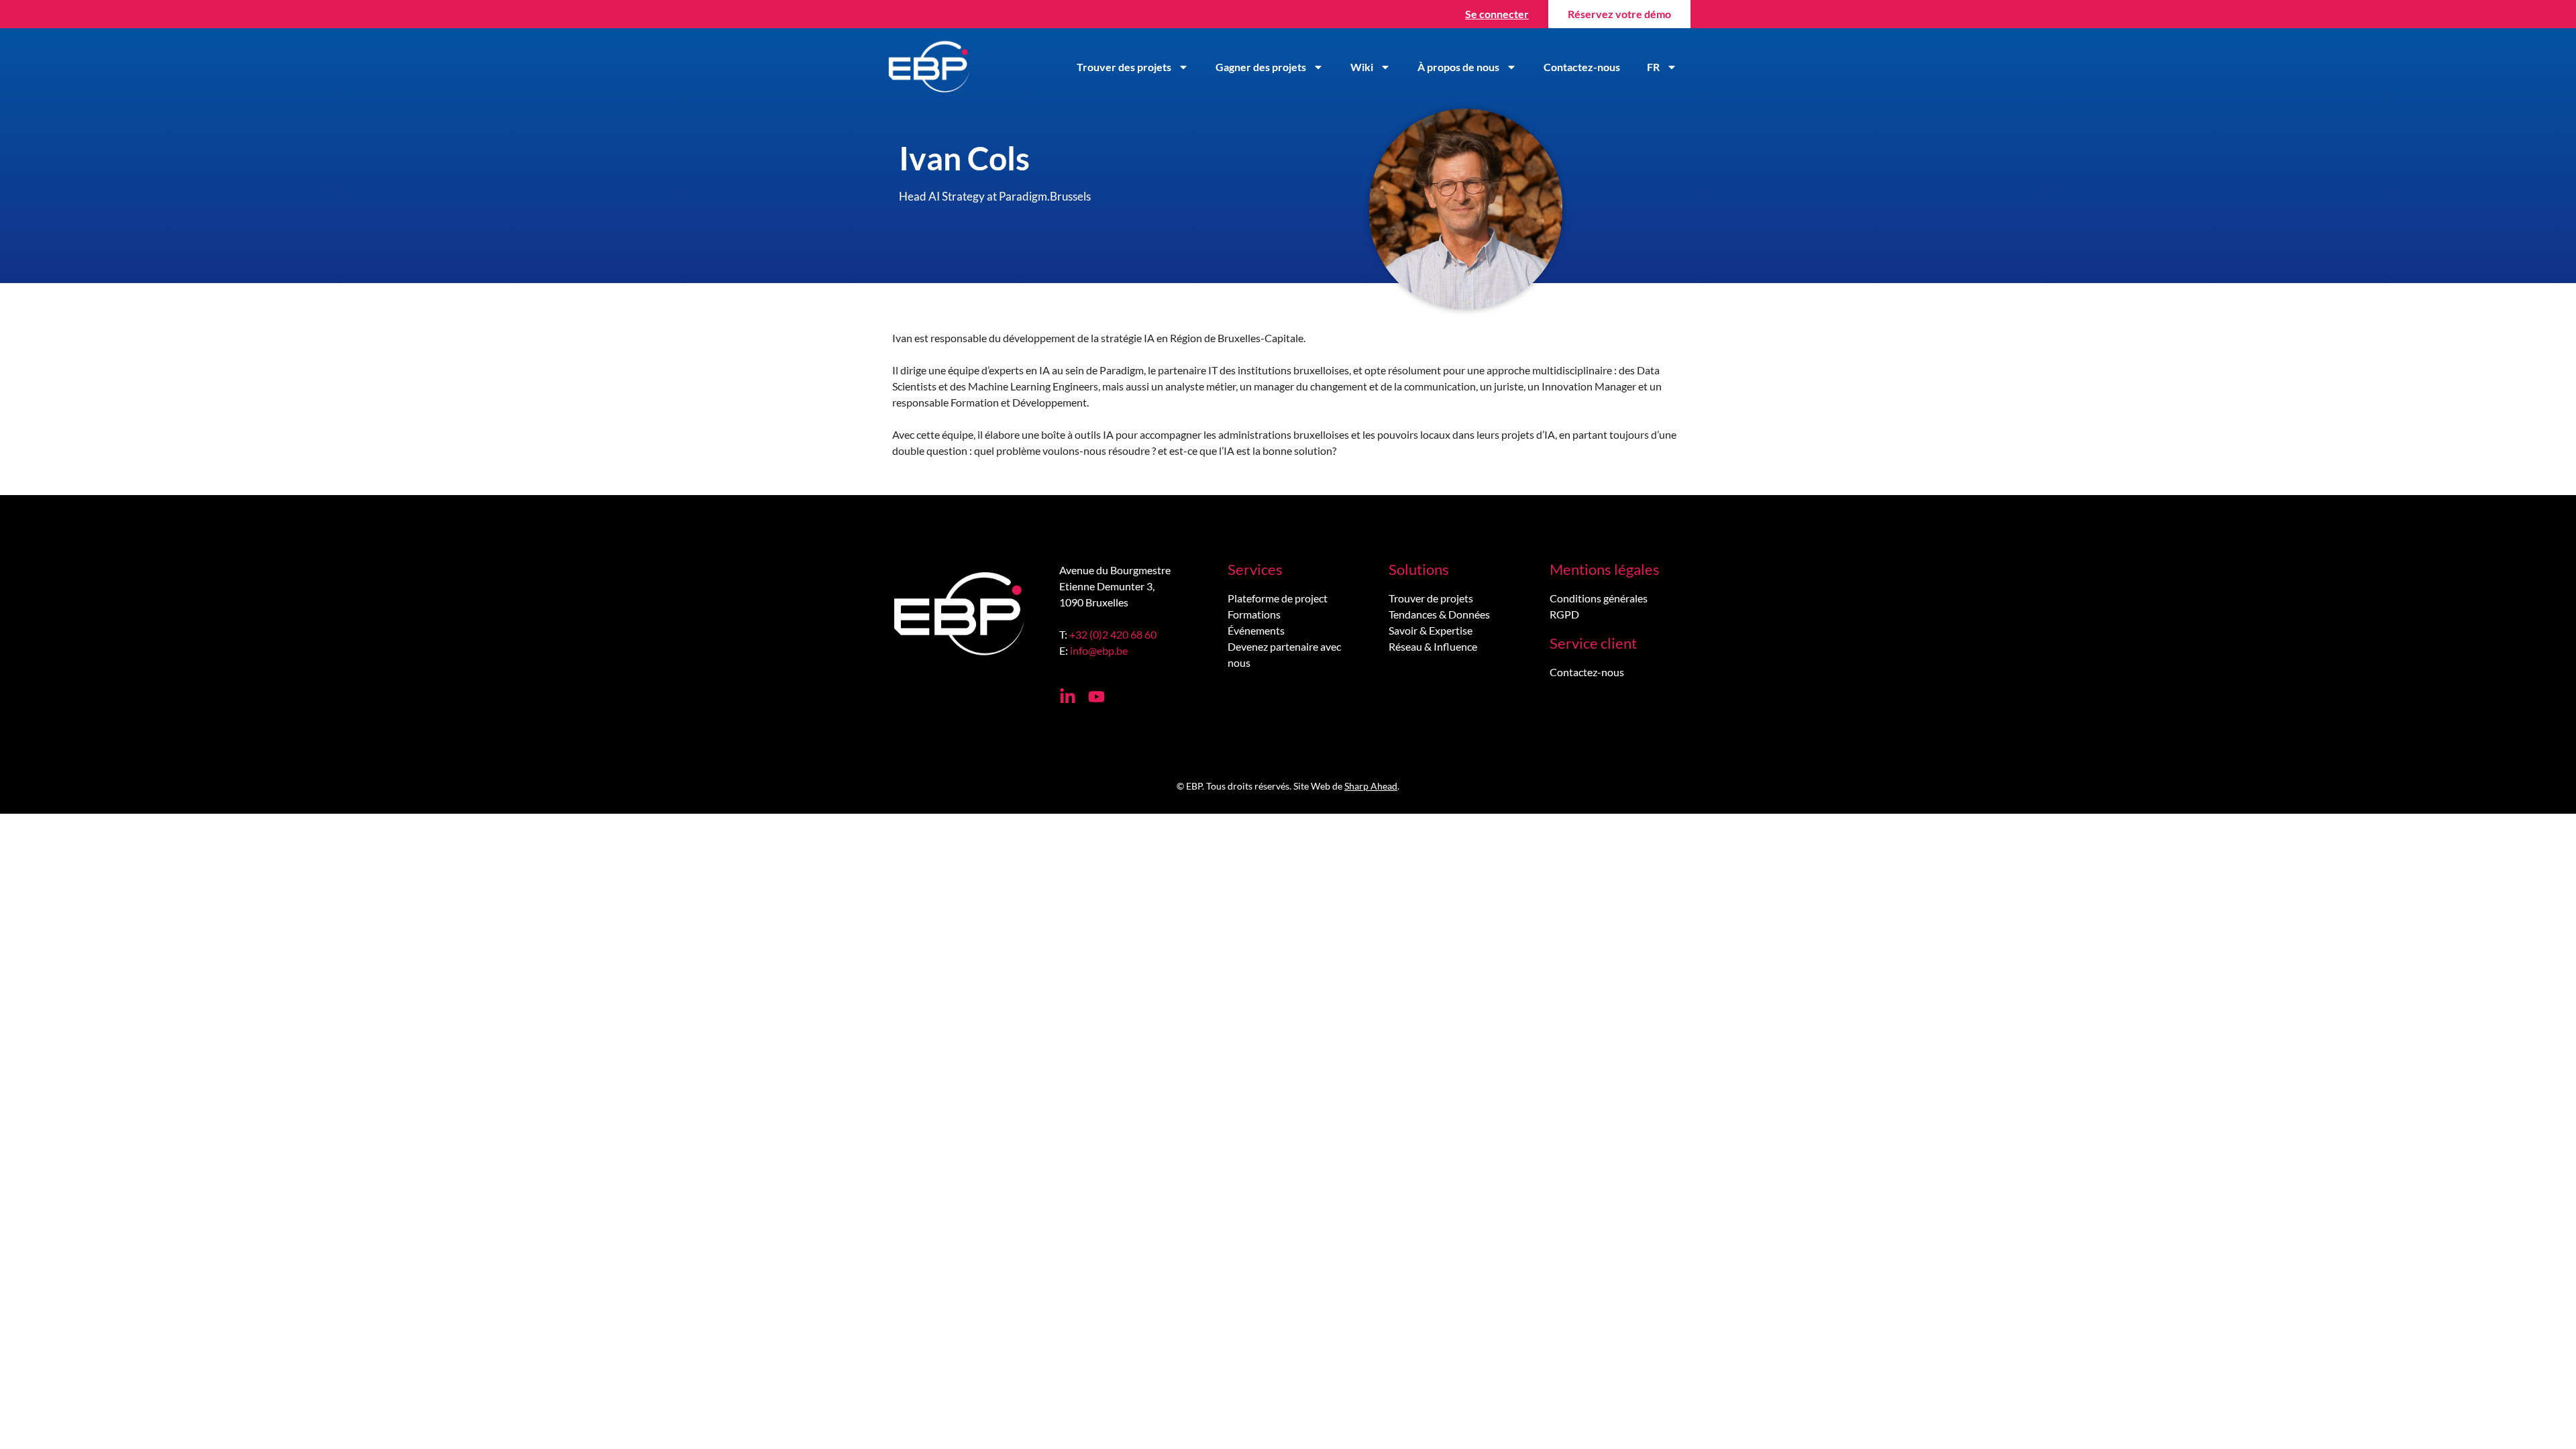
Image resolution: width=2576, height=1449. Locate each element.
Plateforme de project (1278, 598)
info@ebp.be (1099, 650)
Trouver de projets (1431, 598)
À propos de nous (1458, 67)
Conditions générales (1599, 598)
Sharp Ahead (1371, 786)
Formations (1254, 614)
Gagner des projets (1261, 67)
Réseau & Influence (1433, 646)
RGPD (1564, 614)
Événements (1256, 630)
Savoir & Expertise (1431, 630)
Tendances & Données (1439, 614)
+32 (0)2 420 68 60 (1113, 634)
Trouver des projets (1124, 67)
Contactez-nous (1582, 67)
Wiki (1362, 67)
